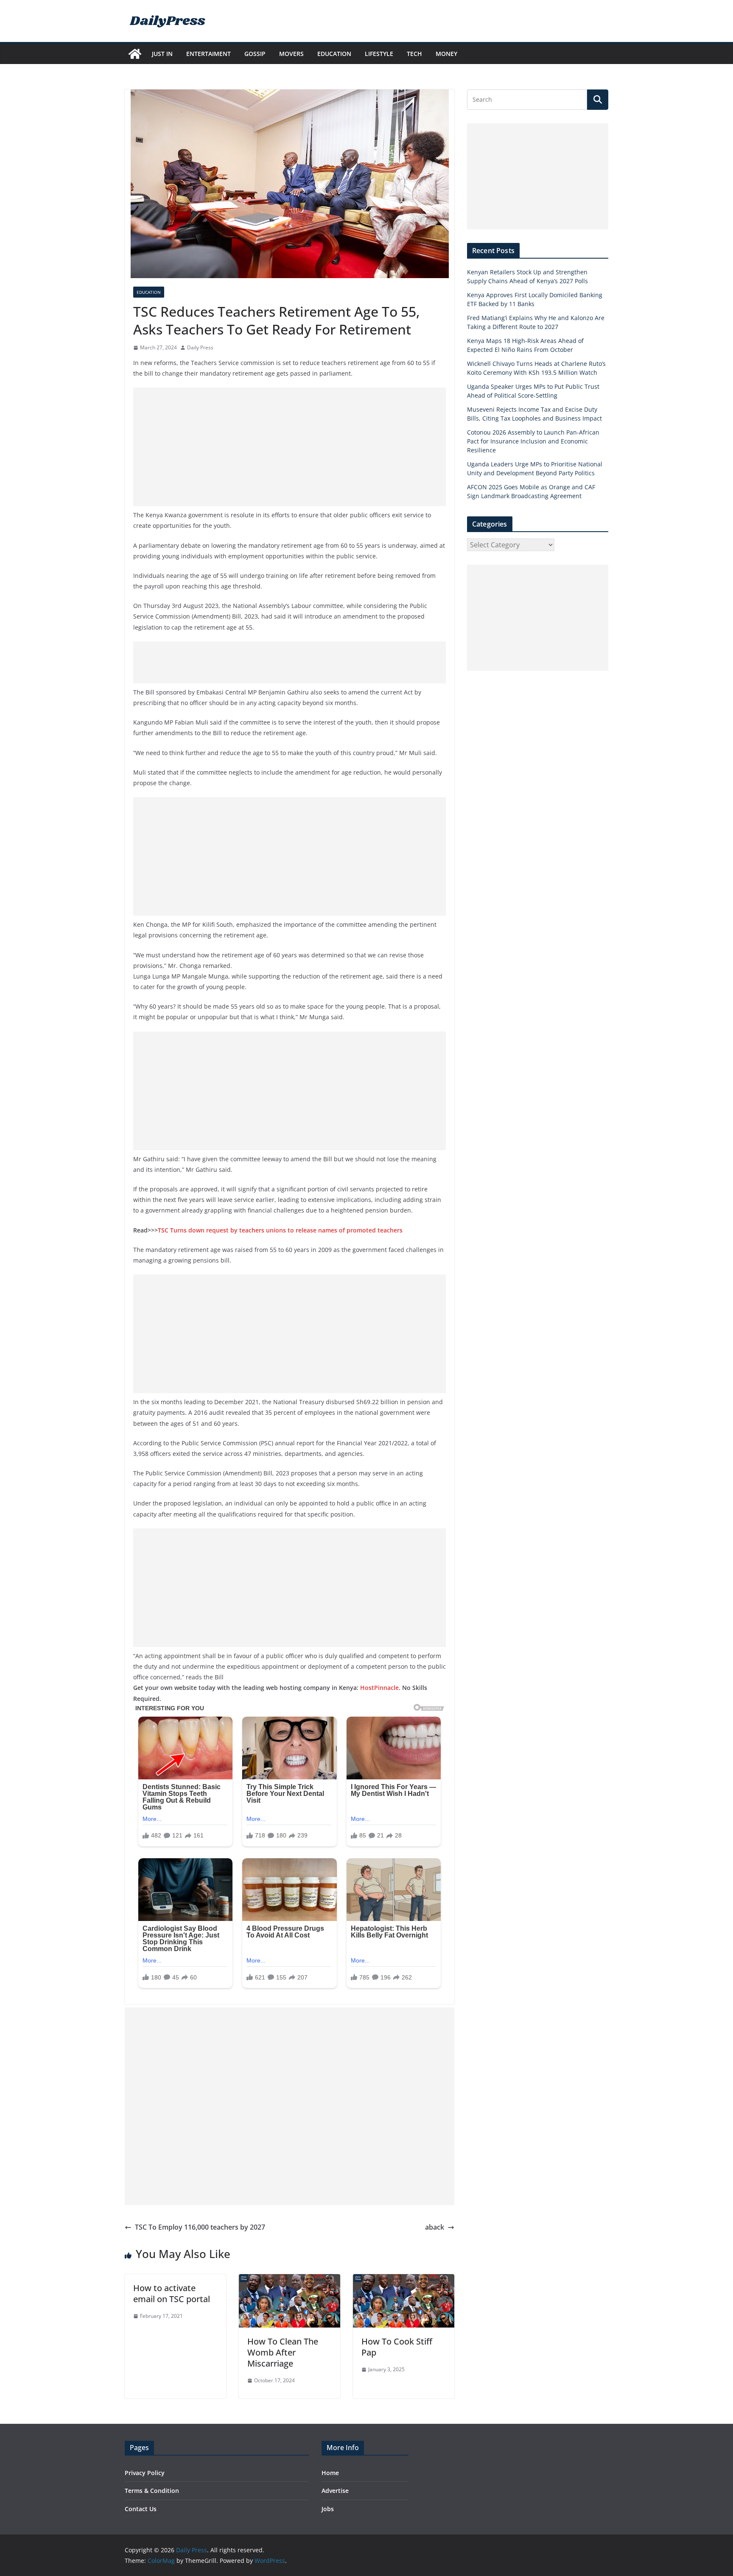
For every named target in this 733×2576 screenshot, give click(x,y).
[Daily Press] (135, 54)
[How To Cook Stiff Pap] (404, 2280)
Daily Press (200, 347)
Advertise (335, 2491)
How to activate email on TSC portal (172, 2293)
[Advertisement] (290, 447)
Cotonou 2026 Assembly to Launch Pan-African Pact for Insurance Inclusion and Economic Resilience (533, 441)
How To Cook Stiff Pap (397, 2347)
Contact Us (141, 2509)
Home (330, 2473)
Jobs (328, 2509)
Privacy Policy (145, 2473)
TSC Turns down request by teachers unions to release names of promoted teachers (280, 1230)
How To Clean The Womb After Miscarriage (283, 2352)
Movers (291, 54)
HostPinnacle (379, 1688)
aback (435, 2227)
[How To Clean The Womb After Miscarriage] (290, 2280)
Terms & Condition (152, 2491)
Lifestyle (379, 54)
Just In (162, 54)
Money (446, 54)
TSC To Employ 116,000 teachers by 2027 (200, 2227)
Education (334, 54)
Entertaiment (208, 54)
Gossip (255, 54)
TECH (414, 54)
